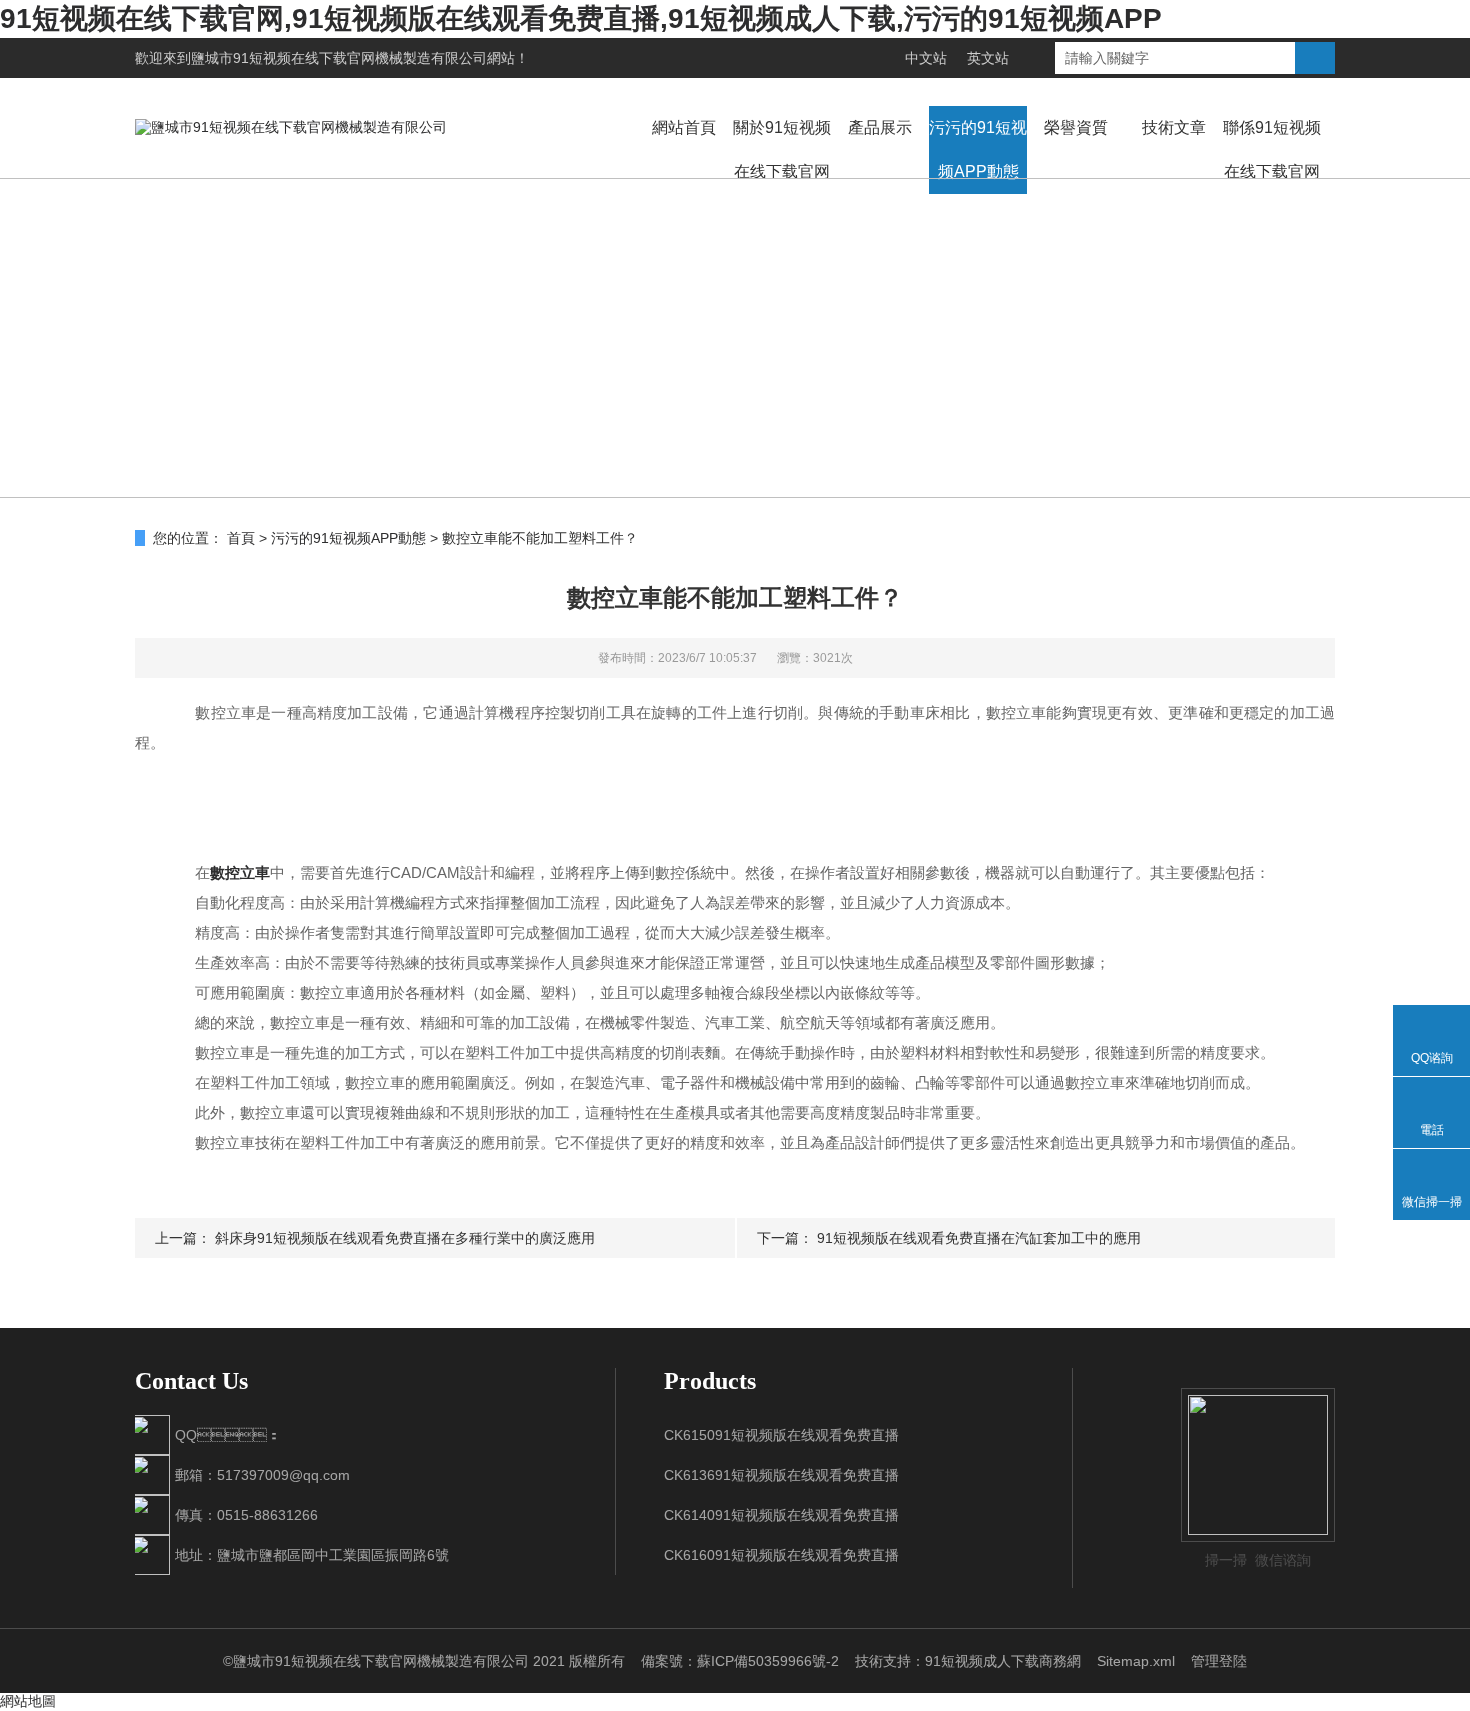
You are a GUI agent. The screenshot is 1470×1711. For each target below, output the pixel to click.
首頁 (241, 538)
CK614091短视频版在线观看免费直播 (781, 1515)
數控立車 (240, 872)
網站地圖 (28, 1701)
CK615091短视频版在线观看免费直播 (781, 1435)
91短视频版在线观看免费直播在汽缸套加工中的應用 (979, 1238)
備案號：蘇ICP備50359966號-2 (740, 1661)
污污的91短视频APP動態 (978, 149)
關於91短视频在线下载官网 (782, 149)
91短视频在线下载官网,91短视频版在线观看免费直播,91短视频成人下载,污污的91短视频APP (581, 18)
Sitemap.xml (1136, 1661)
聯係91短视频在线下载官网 (1272, 149)
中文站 (926, 58)
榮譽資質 (1076, 127)
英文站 (988, 58)
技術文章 (1174, 127)
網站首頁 (684, 127)
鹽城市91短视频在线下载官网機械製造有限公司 (339, 58)
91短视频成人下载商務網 (1003, 1661)
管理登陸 (1219, 1661)
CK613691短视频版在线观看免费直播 (781, 1475)
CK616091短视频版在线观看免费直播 (781, 1555)
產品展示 (880, 127)
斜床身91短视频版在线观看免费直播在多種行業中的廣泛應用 (405, 1238)
